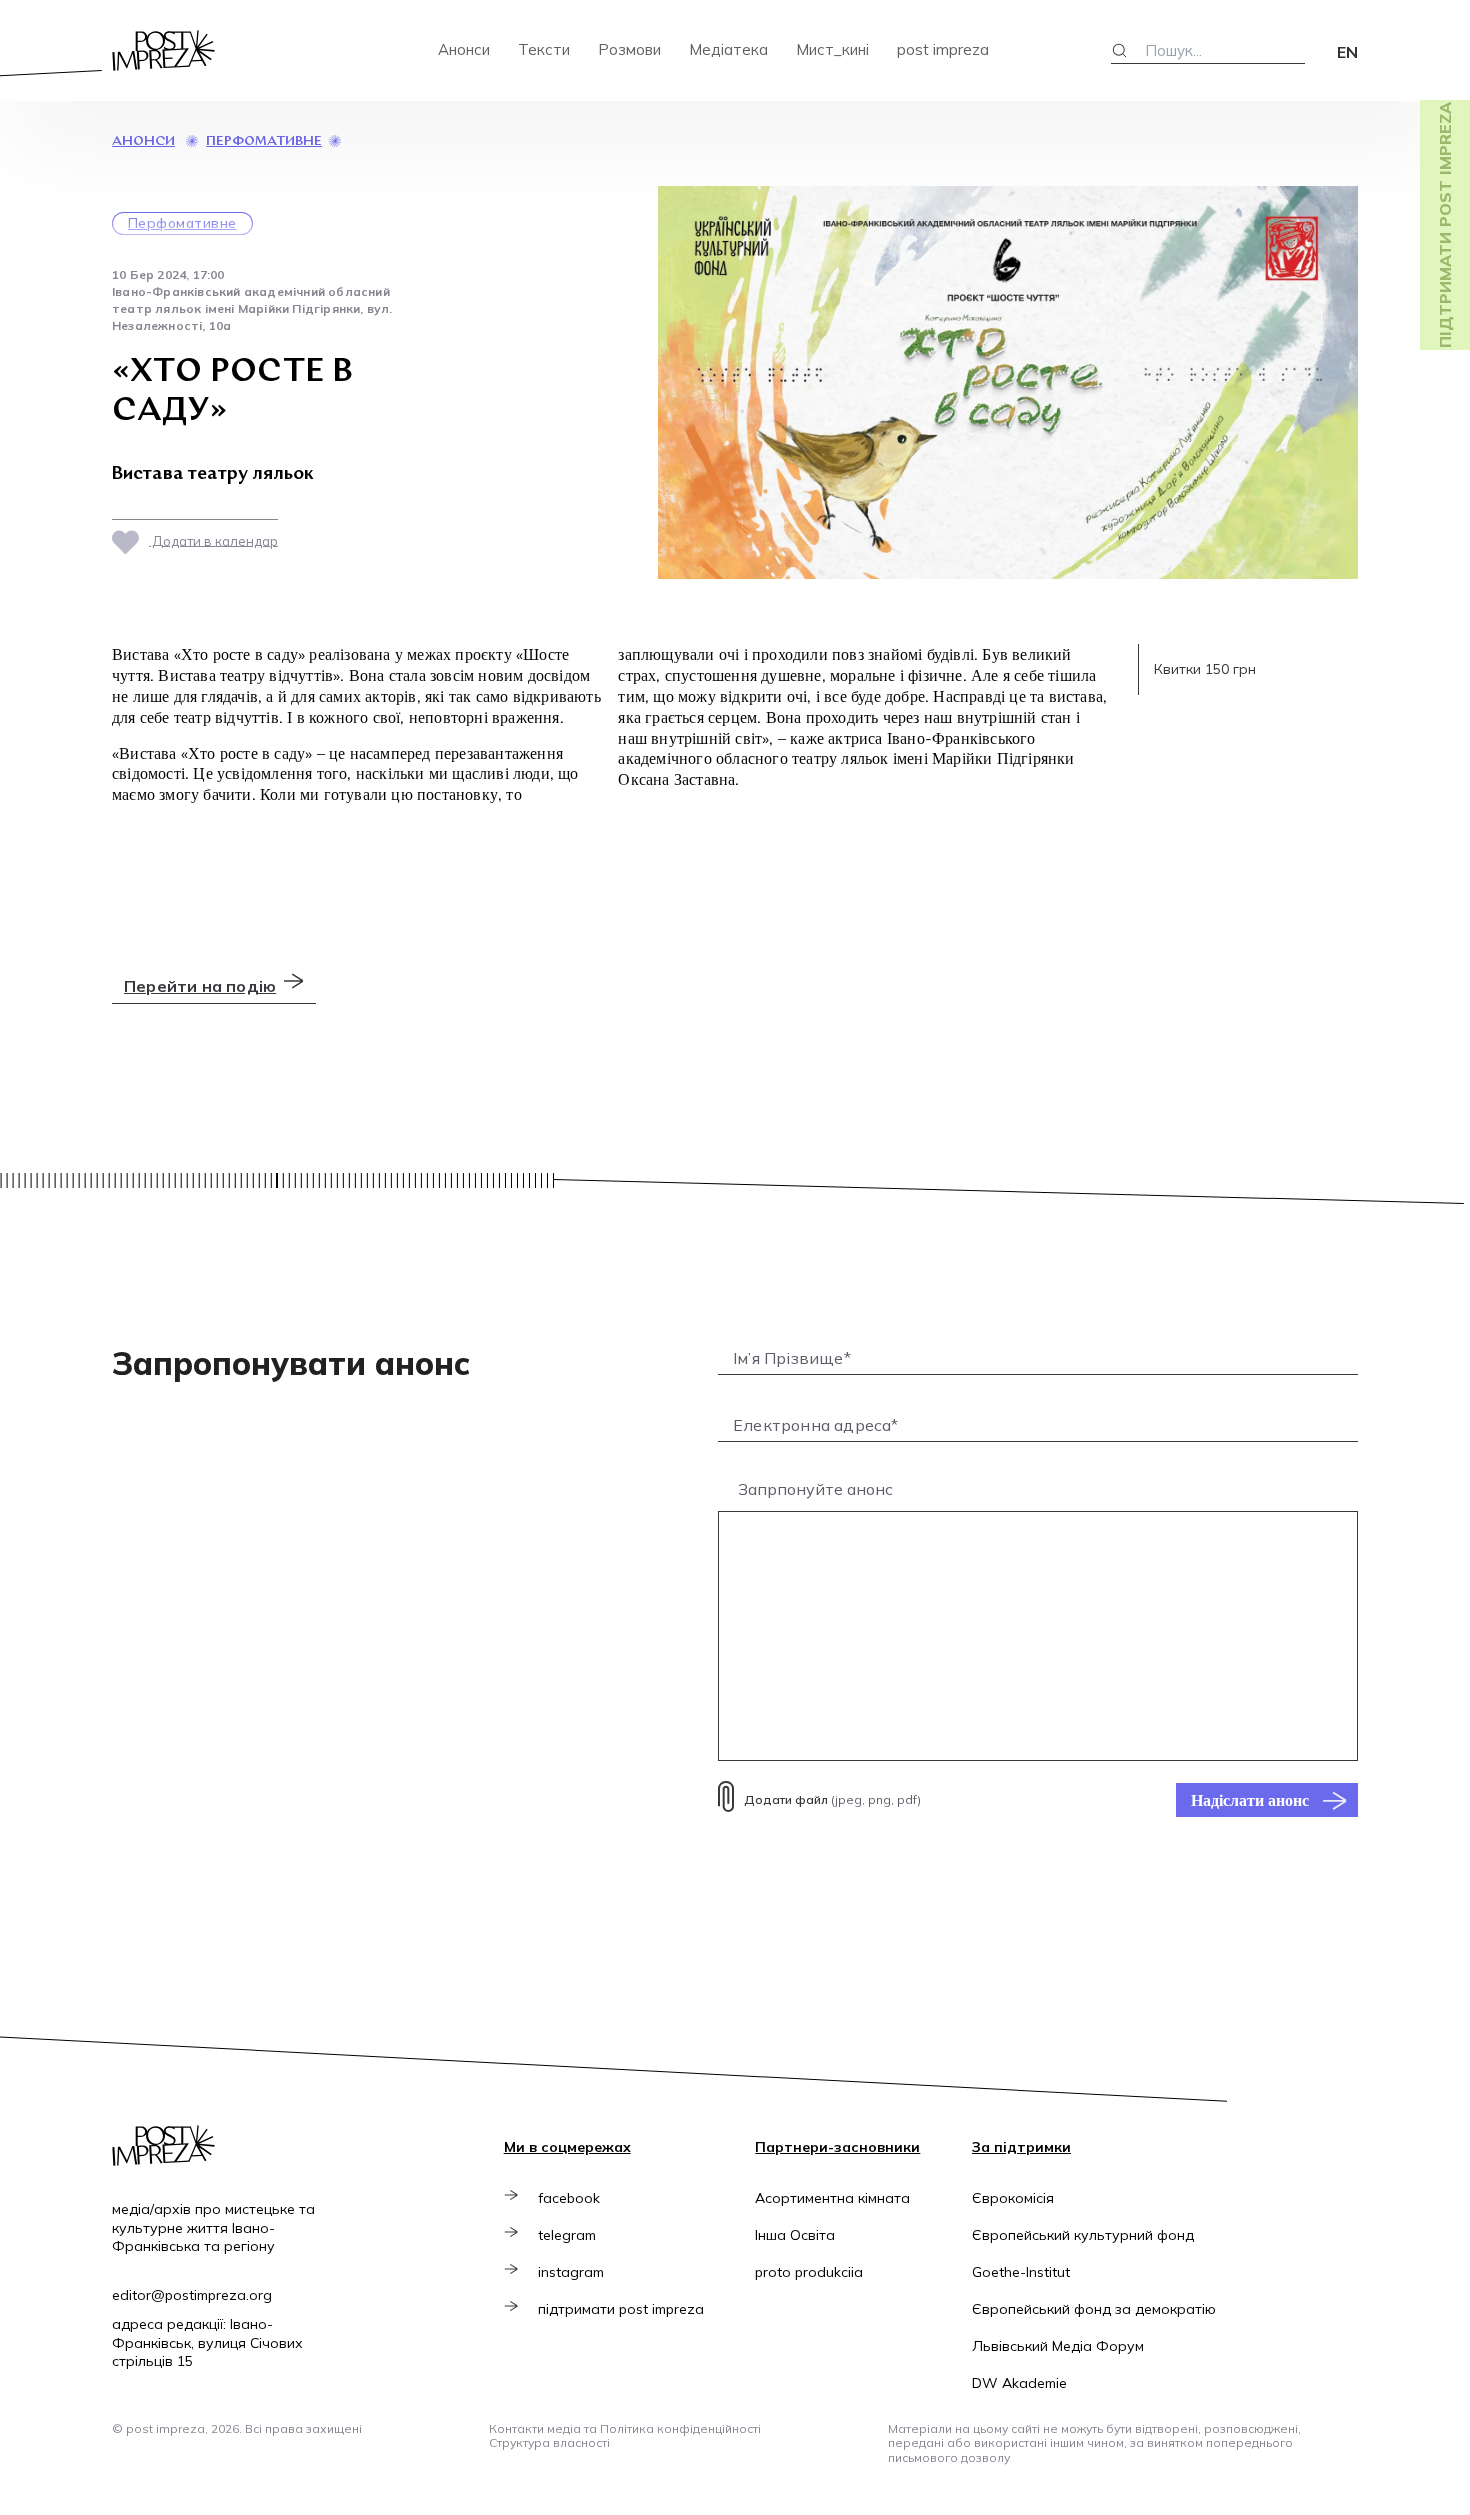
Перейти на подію (200, 986)
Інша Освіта (795, 2235)
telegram (567, 2235)
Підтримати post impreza (1445, 225)
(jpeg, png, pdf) (832, 1799)
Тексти (544, 49)
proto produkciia (809, 2272)
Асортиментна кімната (832, 2198)
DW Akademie (1019, 2383)
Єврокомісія (1013, 2198)
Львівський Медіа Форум (1058, 2346)
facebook (569, 2198)
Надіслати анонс (1250, 1800)
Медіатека (728, 49)
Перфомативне (264, 141)
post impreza (943, 49)
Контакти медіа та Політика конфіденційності (625, 2428)
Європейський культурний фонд (1083, 2235)
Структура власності (549, 2442)
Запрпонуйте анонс (815, 1489)
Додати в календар (213, 540)
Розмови (629, 49)
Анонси (464, 49)
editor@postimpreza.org (192, 2295)
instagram (571, 2272)
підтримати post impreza (621, 2309)
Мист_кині (832, 49)
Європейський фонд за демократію (1094, 2309)
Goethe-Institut (1021, 2272)
